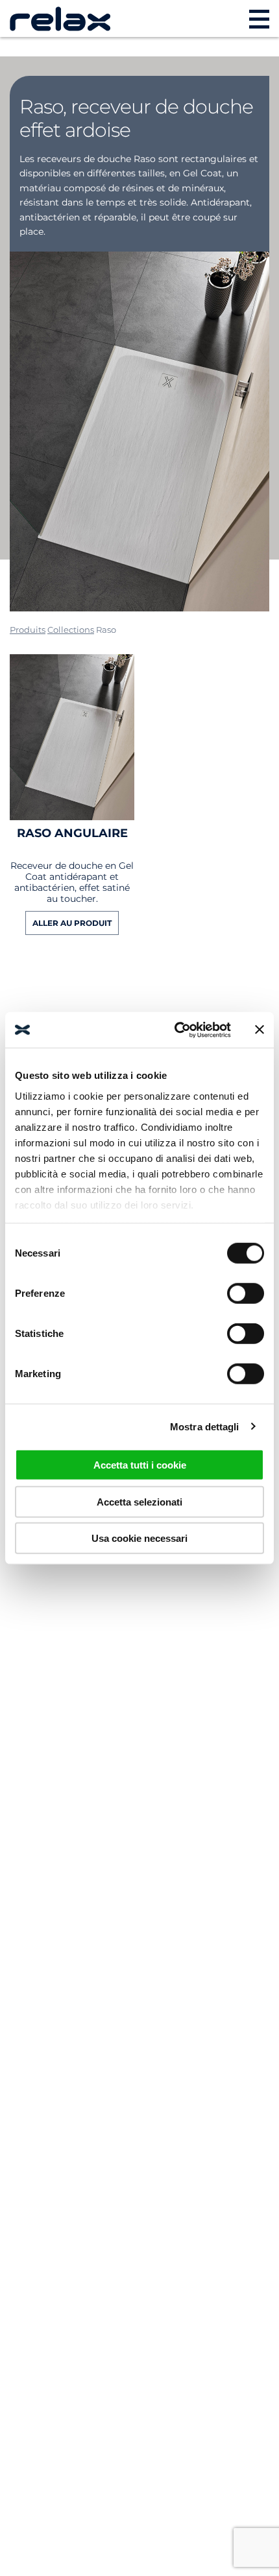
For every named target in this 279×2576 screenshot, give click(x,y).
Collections (71, 630)
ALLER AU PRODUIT (72, 923)
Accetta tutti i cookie (140, 1465)
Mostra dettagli (205, 1426)
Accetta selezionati (139, 1501)
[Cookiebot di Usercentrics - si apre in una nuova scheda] (176, 1030)
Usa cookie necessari (139, 1538)
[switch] (246, 1294)
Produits (28, 630)
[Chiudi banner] (260, 1030)
